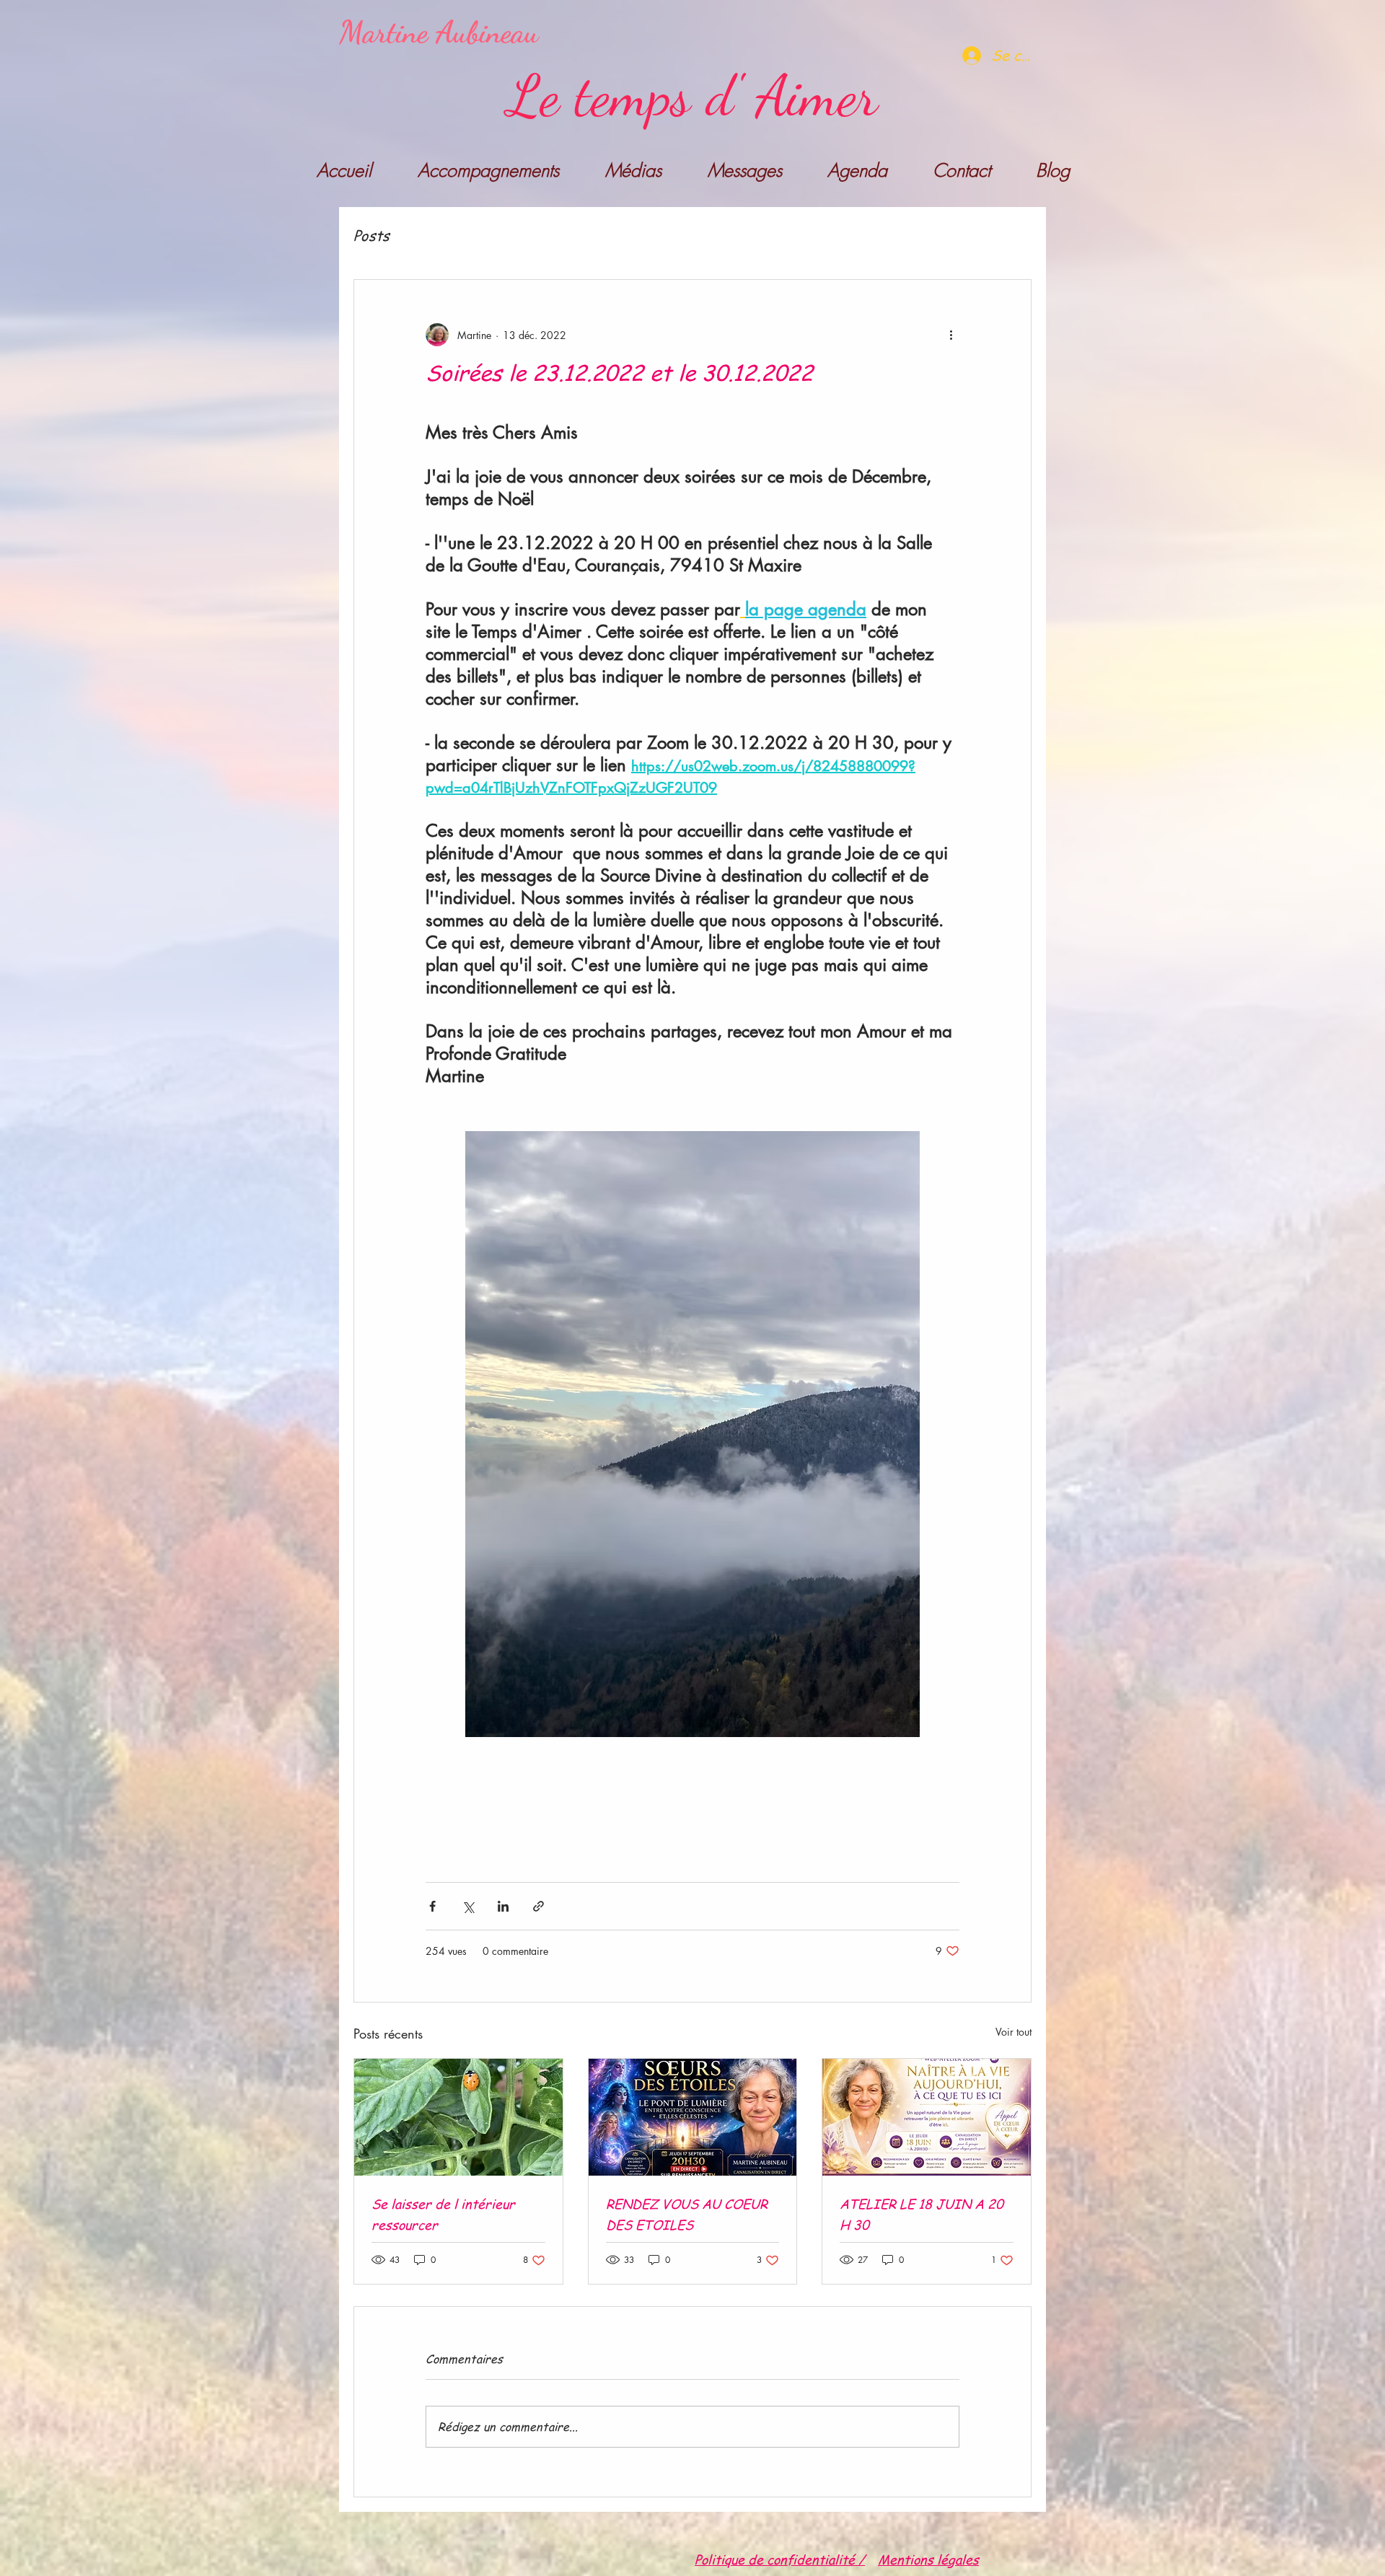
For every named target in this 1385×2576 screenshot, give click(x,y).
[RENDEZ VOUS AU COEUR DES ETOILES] (693, 2117)
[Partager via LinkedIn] (503, 1906)
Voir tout (1014, 2032)
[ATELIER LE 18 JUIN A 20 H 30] (927, 2117)
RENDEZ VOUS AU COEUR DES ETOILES (687, 2214)
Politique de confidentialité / (780, 2559)
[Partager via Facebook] (432, 1906)
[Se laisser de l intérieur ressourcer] (458, 2117)
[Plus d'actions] (951, 335)
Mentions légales (928, 2559)
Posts (371, 236)
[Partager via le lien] (538, 1906)
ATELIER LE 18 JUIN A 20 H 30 (922, 2214)
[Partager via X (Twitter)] (468, 1906)
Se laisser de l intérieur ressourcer (443, 2214)
